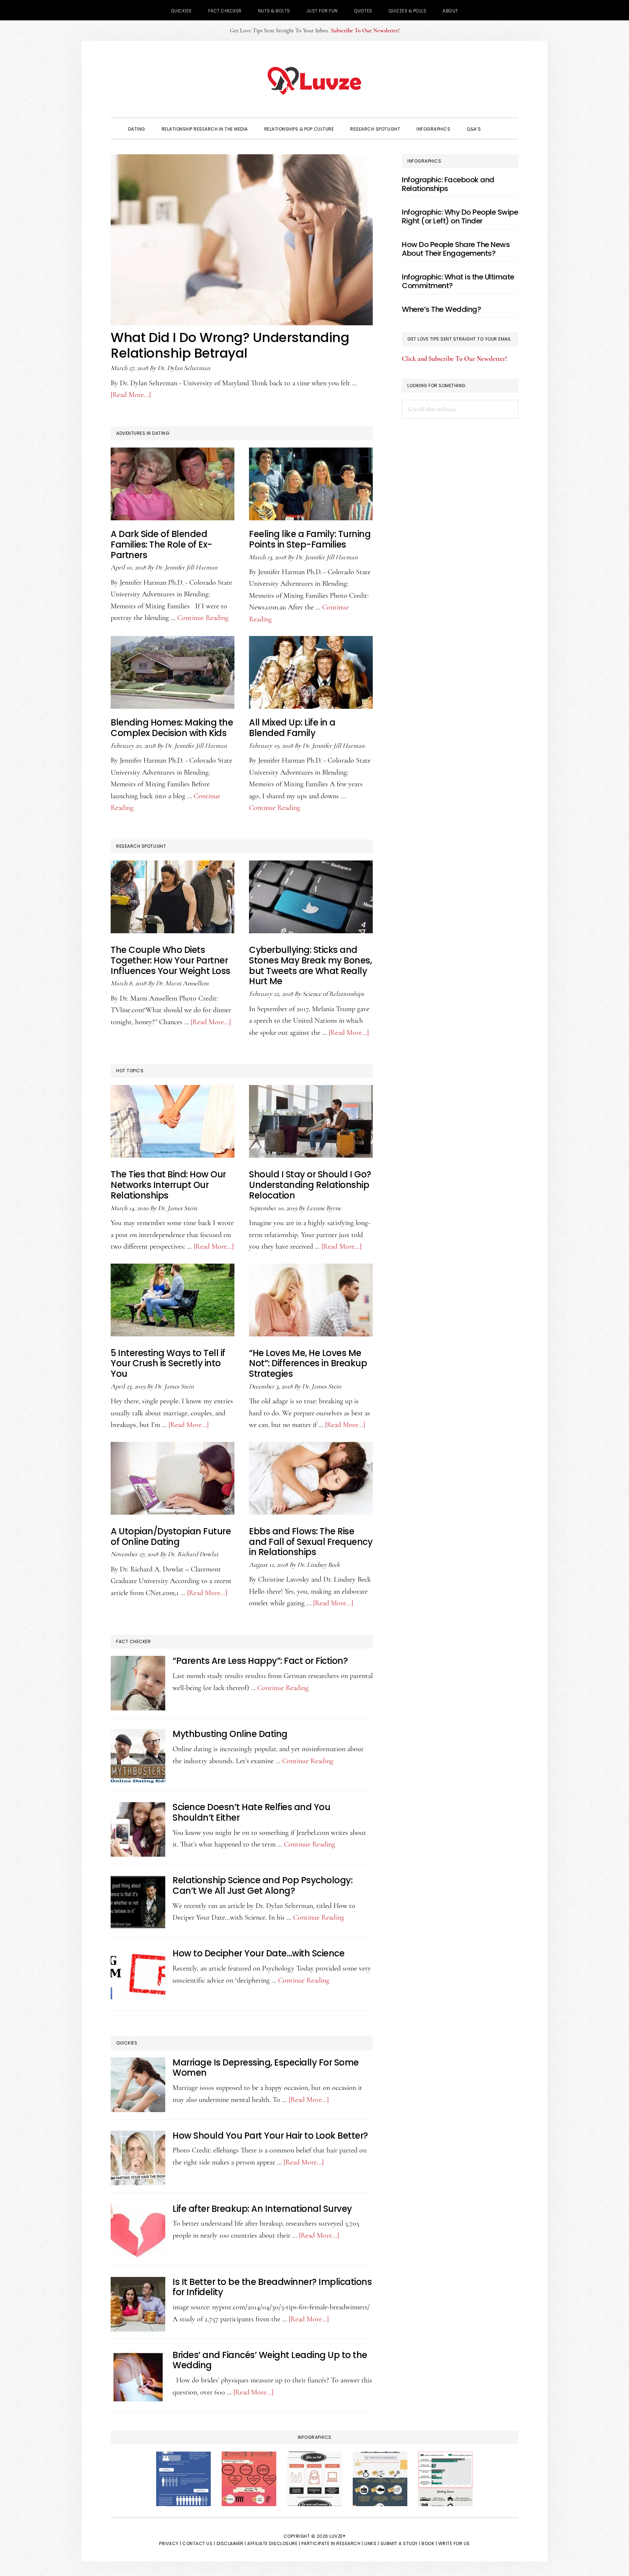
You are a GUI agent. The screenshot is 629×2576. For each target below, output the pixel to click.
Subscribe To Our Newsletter (365, 31)
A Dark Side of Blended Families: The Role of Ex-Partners (161, 544)
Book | (429, 2543)
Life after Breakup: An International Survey (262, 2209)
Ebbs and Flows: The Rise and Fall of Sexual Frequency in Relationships (311, 1542)
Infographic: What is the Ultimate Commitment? (458, 281)
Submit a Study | (400, 2543)
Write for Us (454, 2543)
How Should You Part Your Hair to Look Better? (270, 2136)
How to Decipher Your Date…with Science (258, 1953)
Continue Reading (203, 618)
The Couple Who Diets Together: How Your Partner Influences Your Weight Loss (171, 960)
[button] (499, 128)
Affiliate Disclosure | (274, 2543)
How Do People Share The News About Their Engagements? (456, 249)
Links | (372, 2543)
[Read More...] (131, 395)
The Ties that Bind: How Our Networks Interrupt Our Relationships (168, 1185)
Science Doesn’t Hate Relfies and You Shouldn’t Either (251, 1812)
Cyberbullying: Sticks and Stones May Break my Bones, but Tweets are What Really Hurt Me (310, 965)
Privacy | (170, 2543)
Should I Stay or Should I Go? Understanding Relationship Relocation (310, 1185)
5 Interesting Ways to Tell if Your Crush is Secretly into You (168, 1363)
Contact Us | (199, 2543)
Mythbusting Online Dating (230, 1734)
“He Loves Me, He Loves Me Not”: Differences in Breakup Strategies (308, 1363)
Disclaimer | (231, 2543)
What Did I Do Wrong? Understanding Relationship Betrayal (230, 345)
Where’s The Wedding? (441, 309)
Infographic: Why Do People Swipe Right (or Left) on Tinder (460, 216)
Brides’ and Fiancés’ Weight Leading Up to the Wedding (270, 2360)
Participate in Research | (332, 2543)
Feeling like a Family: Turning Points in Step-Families (310, 539)
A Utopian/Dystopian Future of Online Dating (171, 1537)
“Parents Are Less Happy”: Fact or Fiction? (260, 1661)
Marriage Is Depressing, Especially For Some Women (266, 2068)
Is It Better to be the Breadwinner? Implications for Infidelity (272, 2287)
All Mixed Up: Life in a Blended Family (292, 728)
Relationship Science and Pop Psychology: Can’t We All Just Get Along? (262, 1885)
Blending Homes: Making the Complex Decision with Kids (172, 728)
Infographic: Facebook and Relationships (448, 184)
